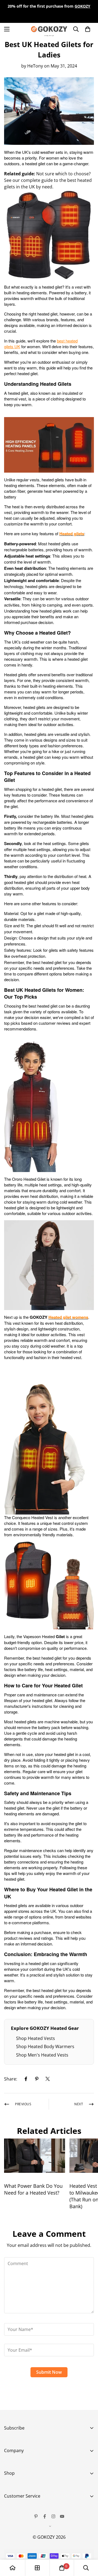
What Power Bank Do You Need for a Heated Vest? (33, 2189)
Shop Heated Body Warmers (45, 2046)
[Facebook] (26, 2079)
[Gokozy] (49, 29)
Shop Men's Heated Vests (42, 2055)
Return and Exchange (26, 2518)
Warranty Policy (20, 2528)
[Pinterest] (37, 2079)
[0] (62, 2568)
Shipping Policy (20, 2546)
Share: (11, 2079)
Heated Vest (17, 2486)
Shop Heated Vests (36, 2038)
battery (81, 293)
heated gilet (35, 163)
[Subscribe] (88, 2466)
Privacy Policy (18, 2537)
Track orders (17, 2509)
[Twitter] (48, 2079)
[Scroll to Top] (88, 2547)
